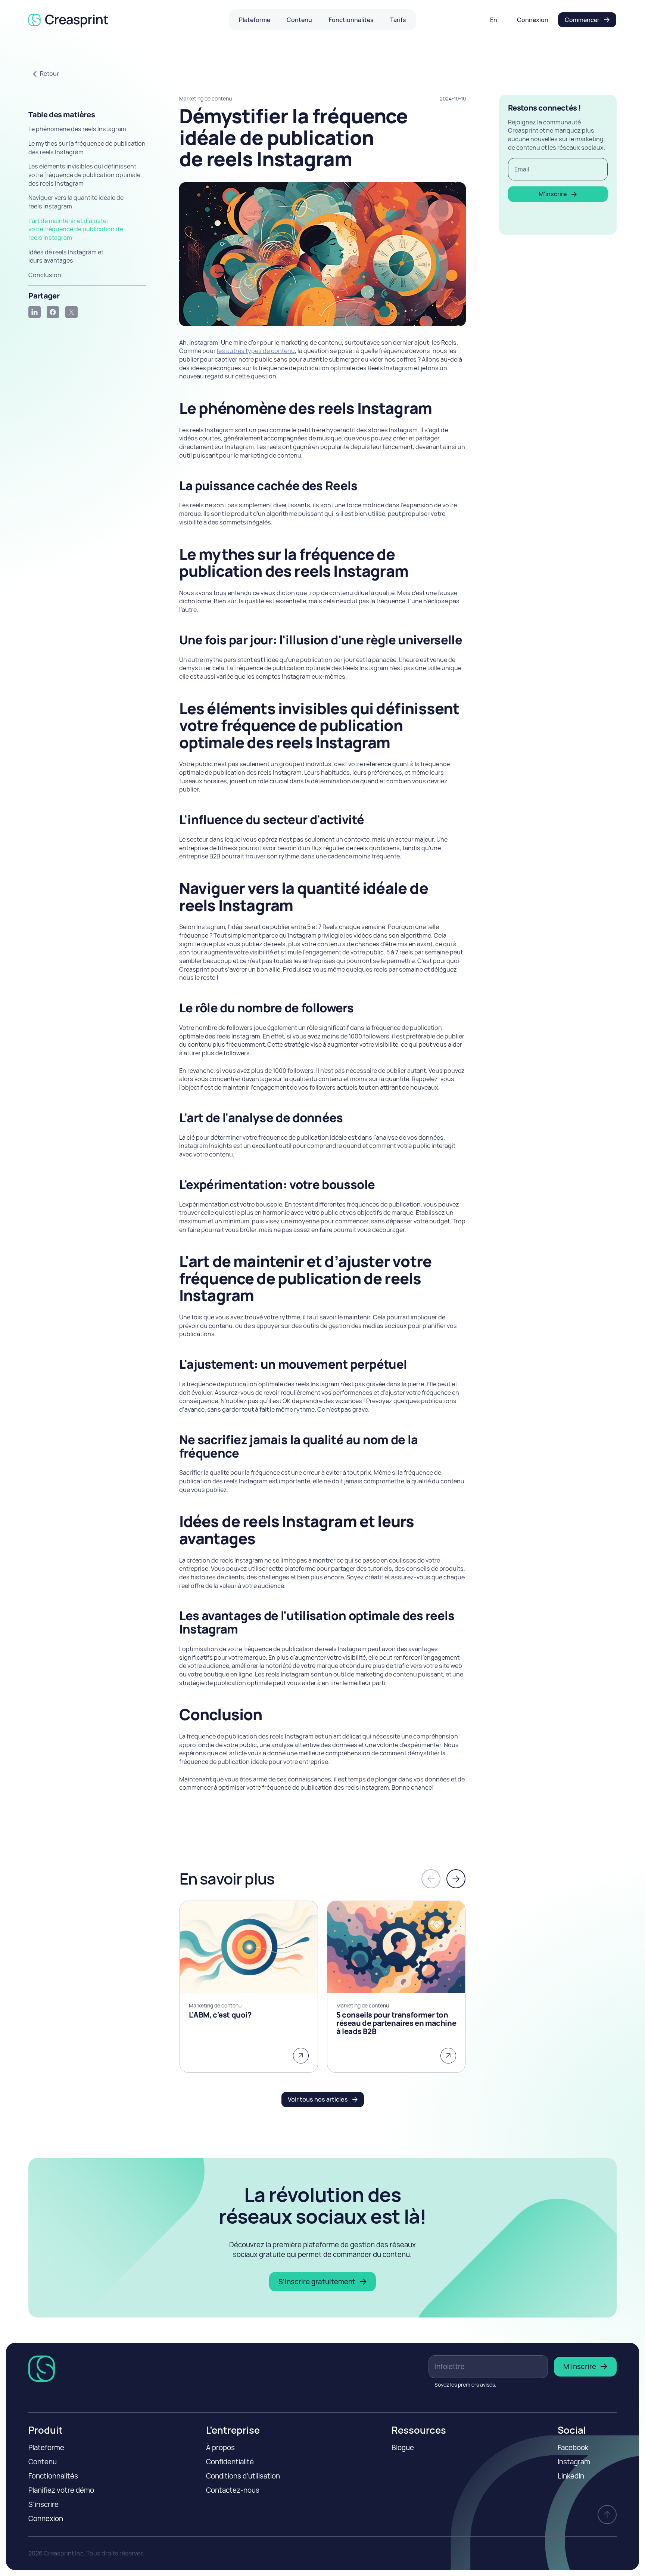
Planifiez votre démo (61, 2490)
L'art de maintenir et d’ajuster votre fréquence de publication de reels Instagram (76, 229)
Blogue (403, 2447)
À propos (220, 2447)
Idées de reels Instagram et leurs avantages (66, 256)
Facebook (573, 2447)
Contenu (43, 2462)
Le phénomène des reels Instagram (77, 129)
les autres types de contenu (256, 351)
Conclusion (45, 275)
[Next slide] (456, 1879)
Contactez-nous (233, 2490)
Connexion (46, 2518)
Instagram (574, 2462)
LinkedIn (571, 2476)
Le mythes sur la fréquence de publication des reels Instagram (87, 148)
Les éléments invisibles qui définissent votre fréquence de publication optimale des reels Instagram (84, 175)
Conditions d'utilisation (243, 2476)
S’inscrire (43, 2504)
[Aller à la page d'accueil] (71, 20)
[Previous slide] (431, 1879)
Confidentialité (230, 2462)
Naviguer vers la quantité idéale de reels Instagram (76, 202)
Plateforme (46, 2447)
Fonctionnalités (53, 2476)
